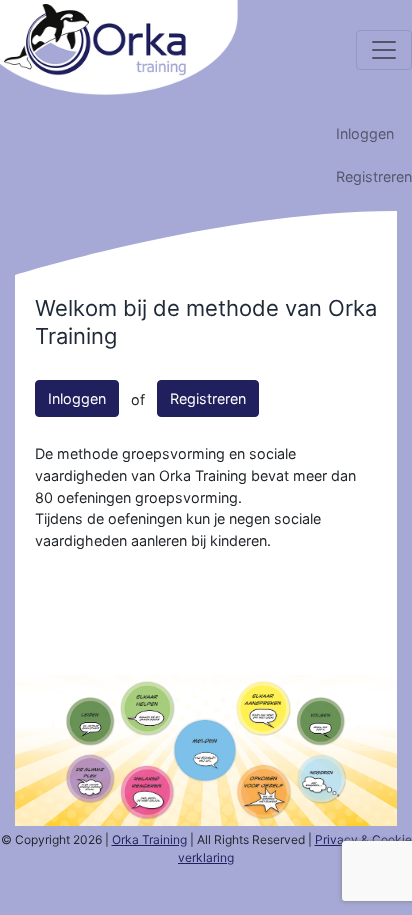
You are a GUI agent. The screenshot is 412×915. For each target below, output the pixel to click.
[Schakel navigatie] (384, 50)
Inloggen (365, 133)
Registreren (374, 176)
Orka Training (149, 839)
